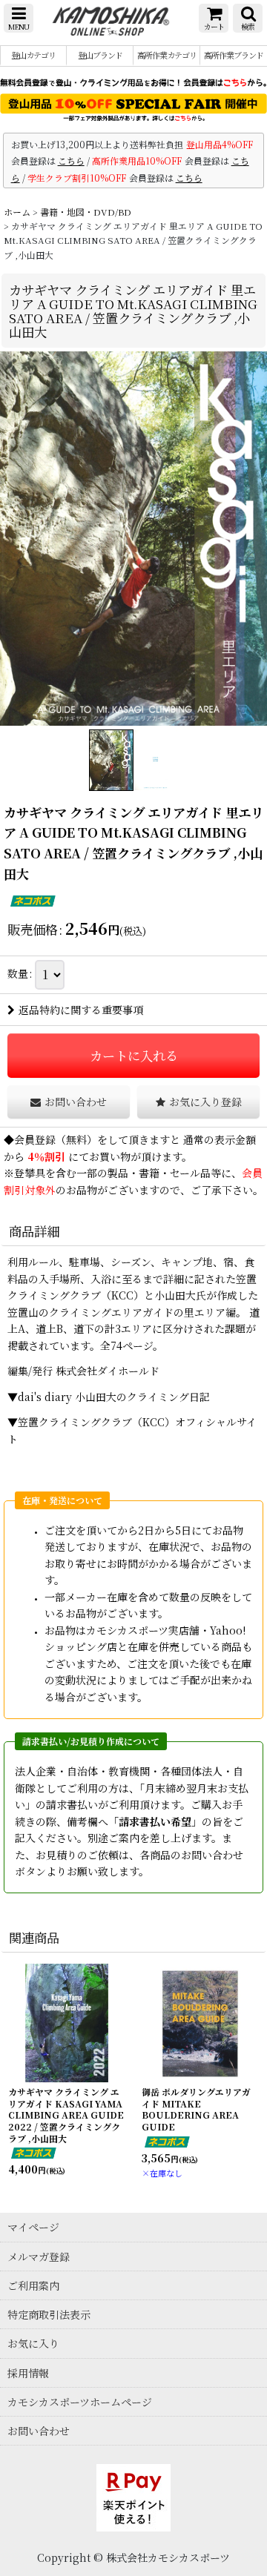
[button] (19, 18)
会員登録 (35, 1139)
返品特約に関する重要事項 (81, 1010)
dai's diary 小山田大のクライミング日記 (114, 1397)
